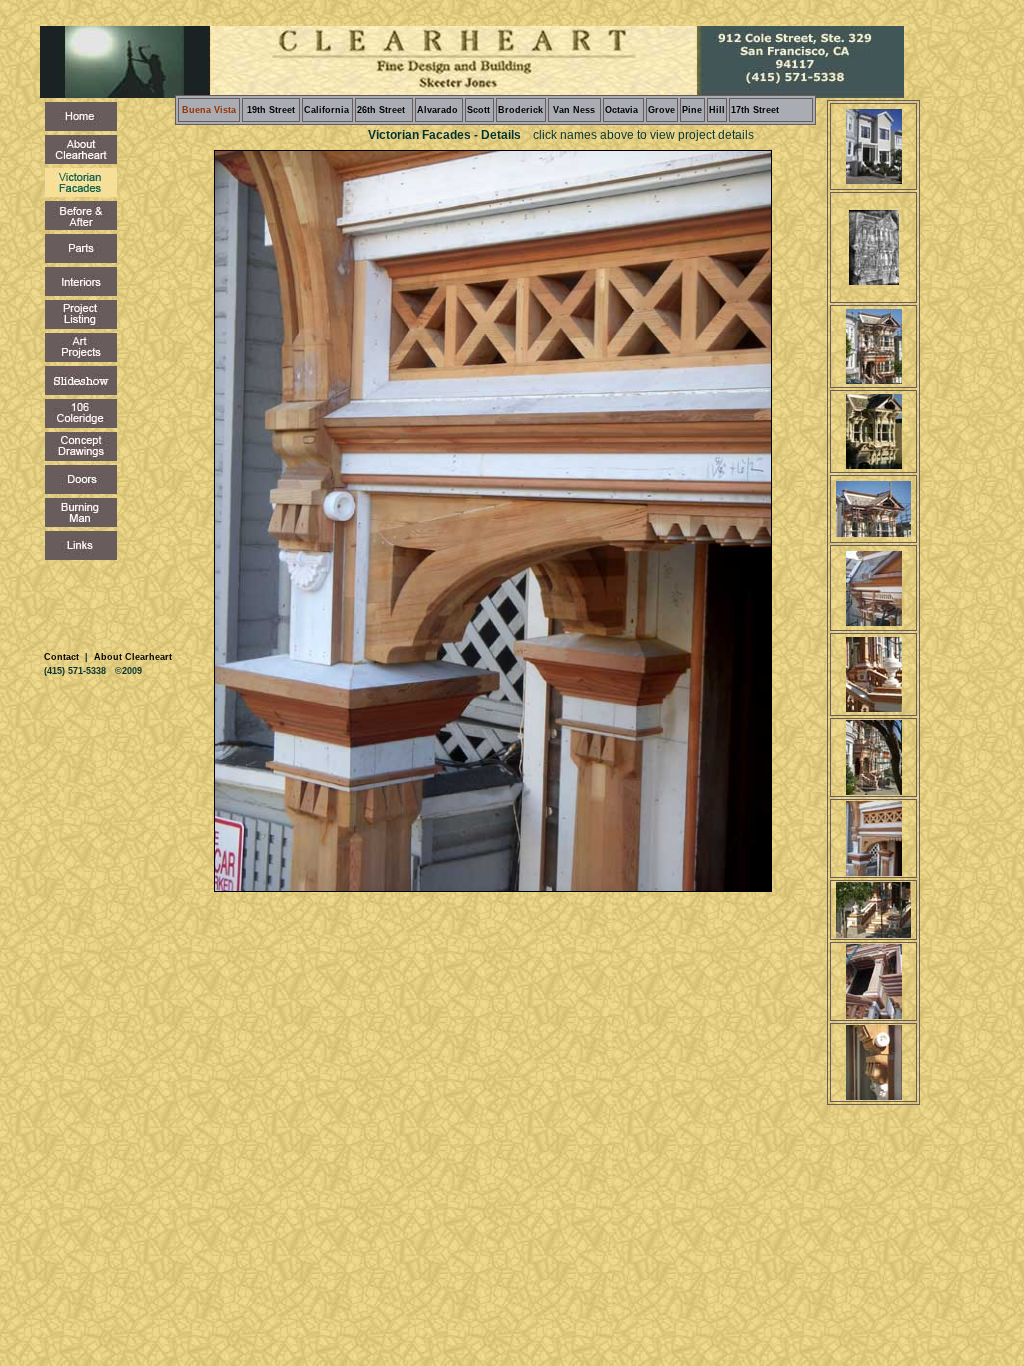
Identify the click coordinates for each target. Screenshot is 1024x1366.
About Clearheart (131, 657)
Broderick (520, 110)
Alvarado (437, 110)
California (326, 110)
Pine (692, 110)
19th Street (271, 110)
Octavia (621, 110)
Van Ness (572, 110)
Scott (478, 110)
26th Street (381, 110)
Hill (717, 110)
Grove (661, 110)
